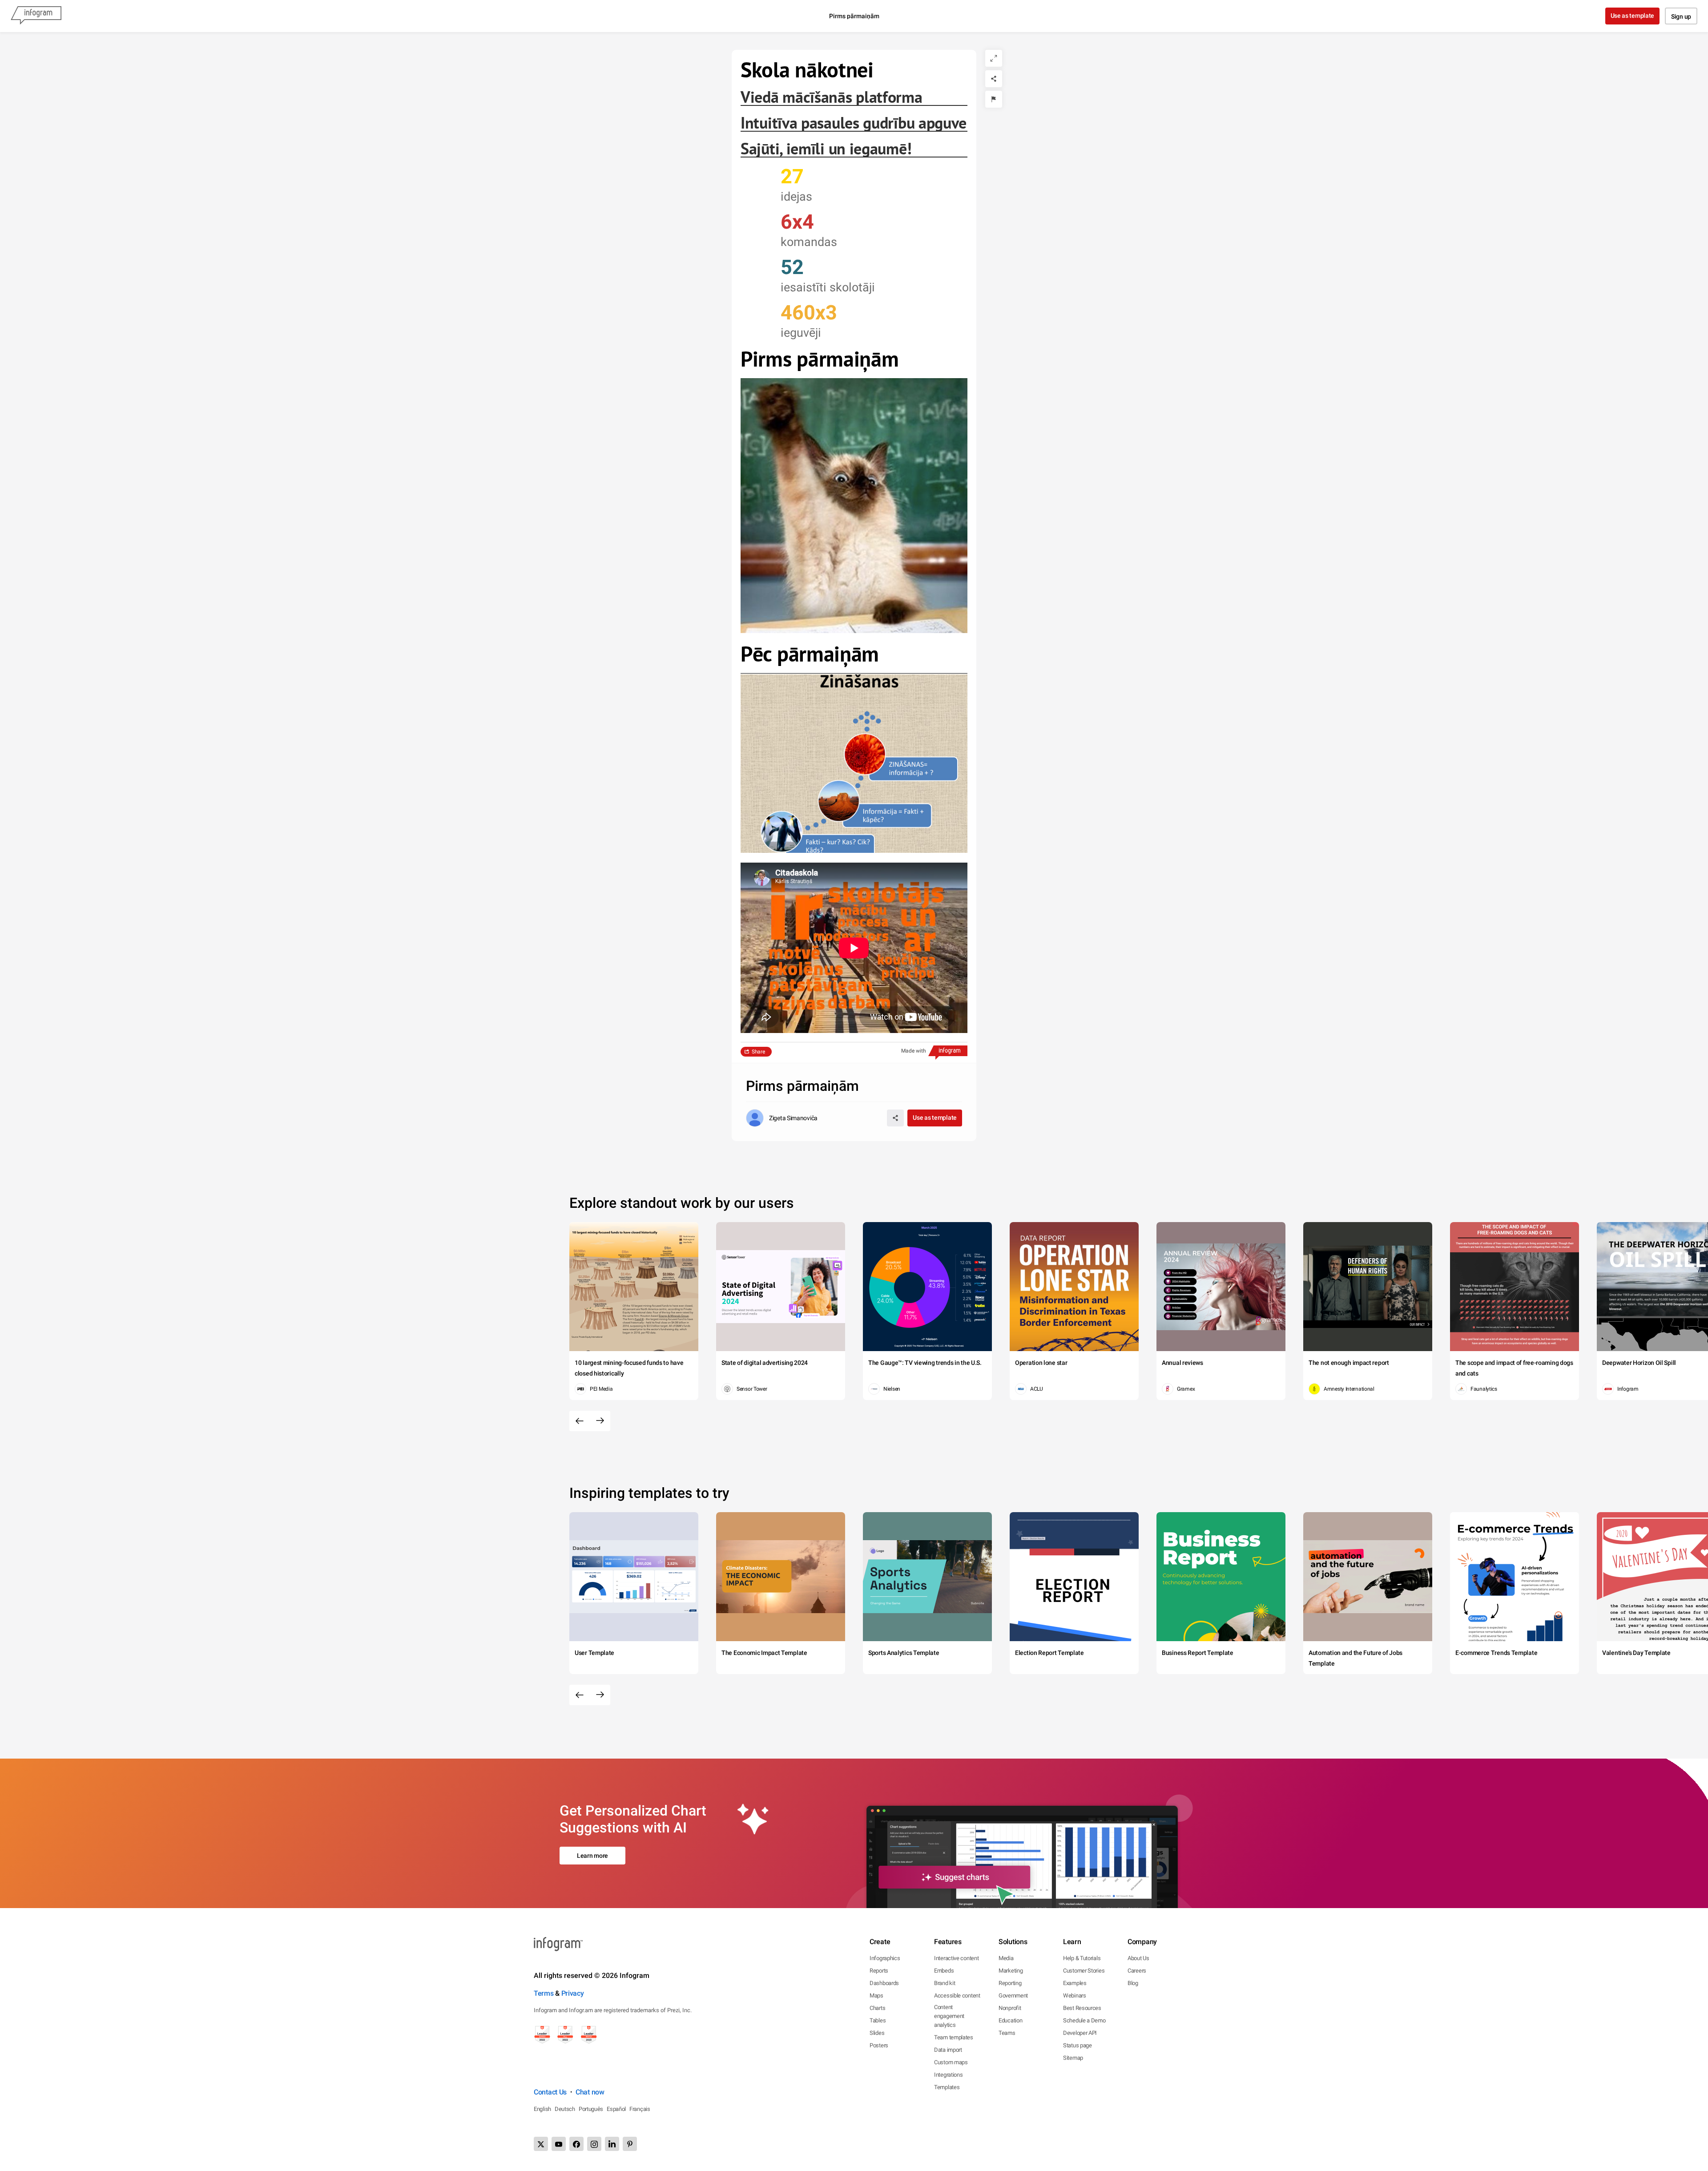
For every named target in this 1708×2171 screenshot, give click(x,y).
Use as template (1633, 16)
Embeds (944, 1971)
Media (1006, 1958)
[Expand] (994, 58)
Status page (1078, 2045)
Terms (544, 1993)
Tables (878, 2020)
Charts (877, 2008)
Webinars (1075, 1995)
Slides (877, 2033)
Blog (1133, 1983)
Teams (1007, 2033)
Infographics (885, 1958)
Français (640, 2109)
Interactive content (956, 1958)
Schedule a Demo (1084, 2020)
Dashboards (884, 1983)
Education (1010, 2020)
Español (616, 2109)
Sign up (1681, 16)
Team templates (954, 2037)
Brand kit (945, 1983)
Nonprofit (1010, 2008)
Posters (879, 2045)
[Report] (994, 99)
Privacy (573, 1993)
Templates (947, 2087)
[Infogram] (36, 16)
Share (758, 1052)
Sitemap (1073, 2058)
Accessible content (957, 1995)
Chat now (590, 2092)
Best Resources (1082, 2008)
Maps (876, 1995)
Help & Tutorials (1082, 1958)
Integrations (948, 2075)
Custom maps (951, 2062)
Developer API (1080, 2033)
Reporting (1010, 1983)
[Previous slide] (580, 1421)
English (542, 2109)
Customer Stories (1084, 1971)
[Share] (994, 79)
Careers (1137, 1971)
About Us (1138, 1958)
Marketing (1011, 1971)
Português (591, 2109)
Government (1013, 1995)
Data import (948, 2050)
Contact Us (550, 2092)
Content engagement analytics (949, 2016)
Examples (1075, 1983)
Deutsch (565, 2109)
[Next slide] (600, 1421)
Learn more (592, 1856)
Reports (879, 1971)
